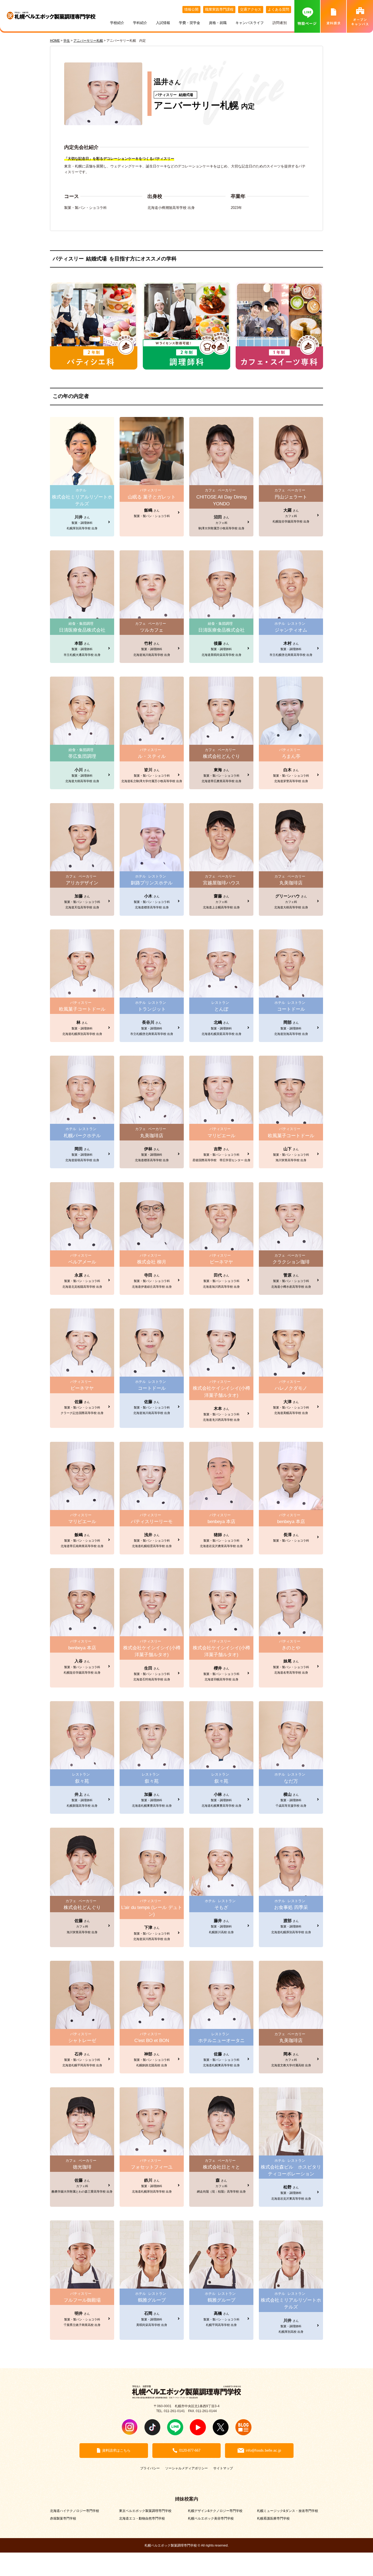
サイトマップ (223, 2468)
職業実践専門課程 (219, 9)
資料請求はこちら (116, 2450)
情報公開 (191, 9)
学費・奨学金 (190, 23)
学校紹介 (117, 23)
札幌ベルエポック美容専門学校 (211, 2518)
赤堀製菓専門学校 (63, 2518)
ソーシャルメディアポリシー (187, 2468)
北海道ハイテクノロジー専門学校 (75, 2511)
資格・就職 (218, 23)
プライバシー (150, 2468)
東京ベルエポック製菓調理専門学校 (145, 2511)
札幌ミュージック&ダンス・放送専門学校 (288, 2511)
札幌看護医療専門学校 (273, 2518)
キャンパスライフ (250, 23)
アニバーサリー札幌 (196, 105)
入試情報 (163, 23)
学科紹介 (140, 23)
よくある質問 (279, 9)
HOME (55, 40)
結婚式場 (186, 95)
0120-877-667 (190, 2450)
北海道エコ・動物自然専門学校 (142, 2518)
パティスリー (166, 95)
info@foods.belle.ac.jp (263, 2450)
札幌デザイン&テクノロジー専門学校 (215, 2511)
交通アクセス (251, 9)
